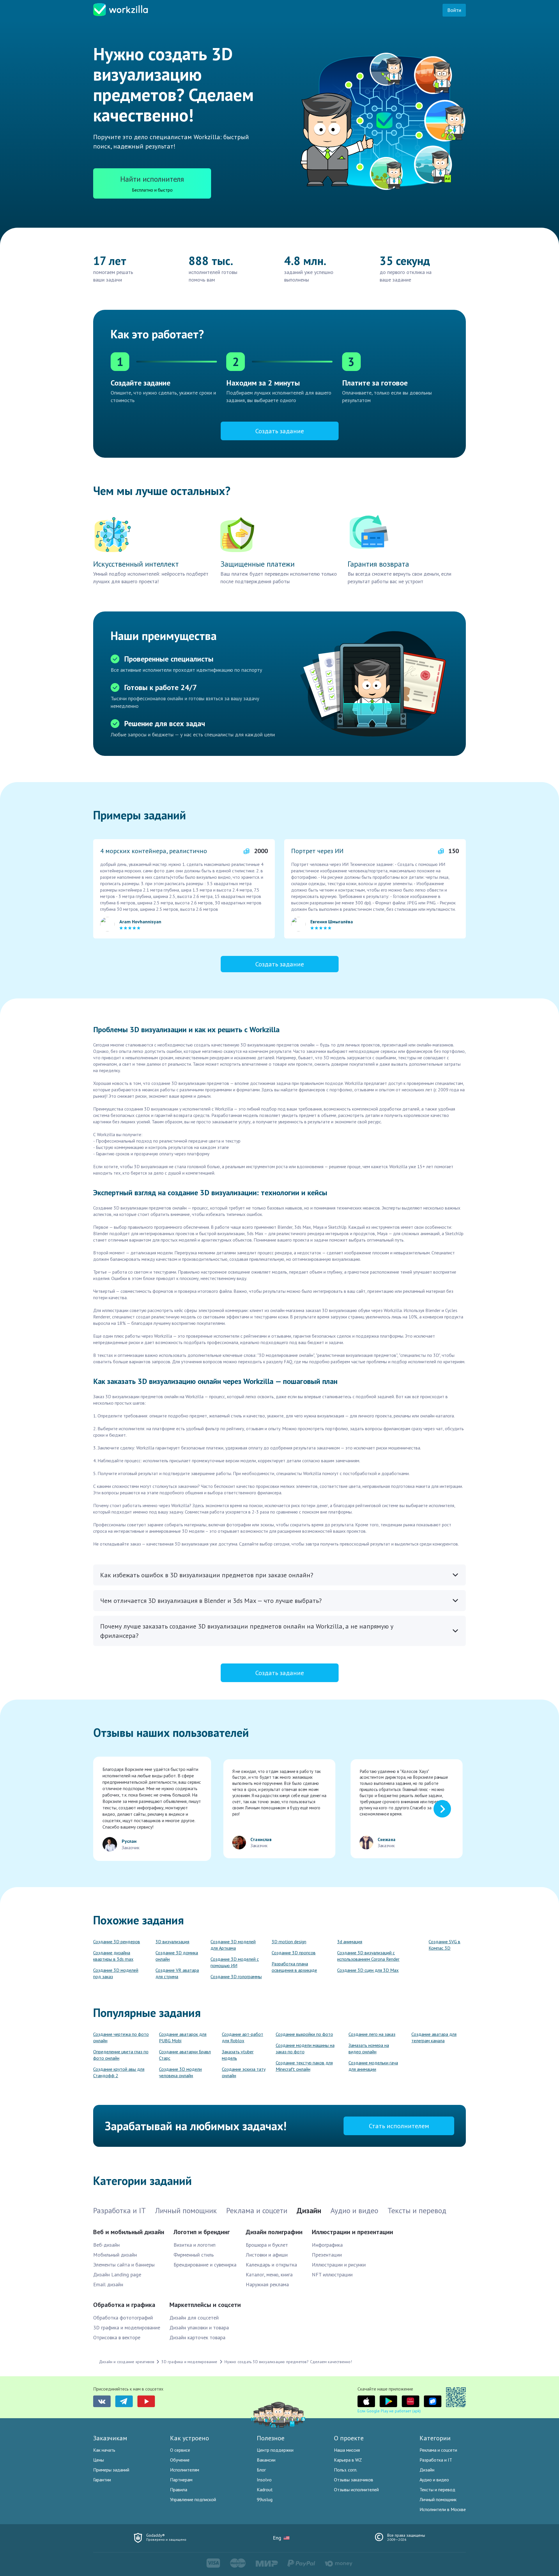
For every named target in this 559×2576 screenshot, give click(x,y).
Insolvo (264, 2480)
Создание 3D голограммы (236, 1976)
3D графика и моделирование (127, 2327)
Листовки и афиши (267, 2255)
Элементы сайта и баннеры (124, 2265)
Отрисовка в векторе (117, 2337)
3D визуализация (172, 1942)
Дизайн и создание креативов (127, 2362)
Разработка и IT (436, 2460)
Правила (179, 2490)
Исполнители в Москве (443, 2509)
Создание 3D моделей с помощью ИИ (235, 1962)
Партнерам (181, 2480)
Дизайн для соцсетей (194, 2318)
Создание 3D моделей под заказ (116, 1973)
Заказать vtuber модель (238, 2055)
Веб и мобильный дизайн (129, 2232)
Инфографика (327, 2245)
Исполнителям (185, 2470)
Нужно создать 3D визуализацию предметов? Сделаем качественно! (288, 2362)
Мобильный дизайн (115, 2255)
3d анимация (350, 1942)
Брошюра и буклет (267, 2245)
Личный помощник (438, 2499)
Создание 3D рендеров (117, 1942)
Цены (99, 2460)
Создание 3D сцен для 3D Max (368, 1970)
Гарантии (102, 2480)
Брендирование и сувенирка (205, 2265)
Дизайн (427, 2470)
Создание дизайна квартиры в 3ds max (113, 1956)
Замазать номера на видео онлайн (369, 2048)
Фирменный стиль (194, 2255)
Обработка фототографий (123, 2318)
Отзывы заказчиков (354, 2480)
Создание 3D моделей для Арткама (233, 1945)
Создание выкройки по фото (304, 2034)
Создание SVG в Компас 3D (444, 1945)
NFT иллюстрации (332, 2274)
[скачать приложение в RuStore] (433, 2401)
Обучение (180, 2460)
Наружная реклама (267, 2284)
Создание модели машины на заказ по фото (305, 2048)
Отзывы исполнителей (356, 2490)
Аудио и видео (434, 2480)
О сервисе (180, 2450)
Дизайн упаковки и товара (199, 2327)
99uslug (265, 2499)
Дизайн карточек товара (197, 2337)
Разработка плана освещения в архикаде (294, 1967)
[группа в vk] (102, 2401)
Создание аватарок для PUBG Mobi (183, 2037)
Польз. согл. (346, 2470)
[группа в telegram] (124, 2401)
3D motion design (289, 1942)
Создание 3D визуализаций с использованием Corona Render (368, 1956)
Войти (454, 10)
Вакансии (266, 2460)
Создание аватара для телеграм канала (434, 2037)
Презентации (327, 2255)
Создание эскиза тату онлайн (244, 2072)
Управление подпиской (193, 2499)
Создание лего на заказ (372, 2034)
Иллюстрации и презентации (352, 2232)
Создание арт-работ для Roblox (243, 2037)
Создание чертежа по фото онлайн (121, 2037)
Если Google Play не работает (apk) (389, 2411)
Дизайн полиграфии (274, 2232)
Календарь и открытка (271, 2265)
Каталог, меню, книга (269, 2274)
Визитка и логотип (194, 2245)
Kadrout (265, 2490)
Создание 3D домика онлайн (177, 1956)
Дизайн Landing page (117, 2274)
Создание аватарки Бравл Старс (185, 2055)
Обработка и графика (124, 2305)
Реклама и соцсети (438, 2450)
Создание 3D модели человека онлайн (180, 2072)
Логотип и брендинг (202, 2232)
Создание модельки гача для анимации (373, 2066)
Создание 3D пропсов (294, 1953)
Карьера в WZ (348, 2460)
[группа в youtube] (146, 2401)
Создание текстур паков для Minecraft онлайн (304, 2066)
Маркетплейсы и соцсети (205, 2305)
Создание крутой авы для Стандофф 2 (119, 2072)
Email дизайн (108, 2284)
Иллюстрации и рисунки (339, 2265)
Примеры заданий (111, 2470)
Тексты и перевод (437, 2490)
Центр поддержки (275, 2450)
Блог (261, 2470)
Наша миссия (347, 2450)
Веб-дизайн (106, 2245)
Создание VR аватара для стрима (177, 1973)
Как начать (104, 2450)
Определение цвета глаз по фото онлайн (121, 2055)
